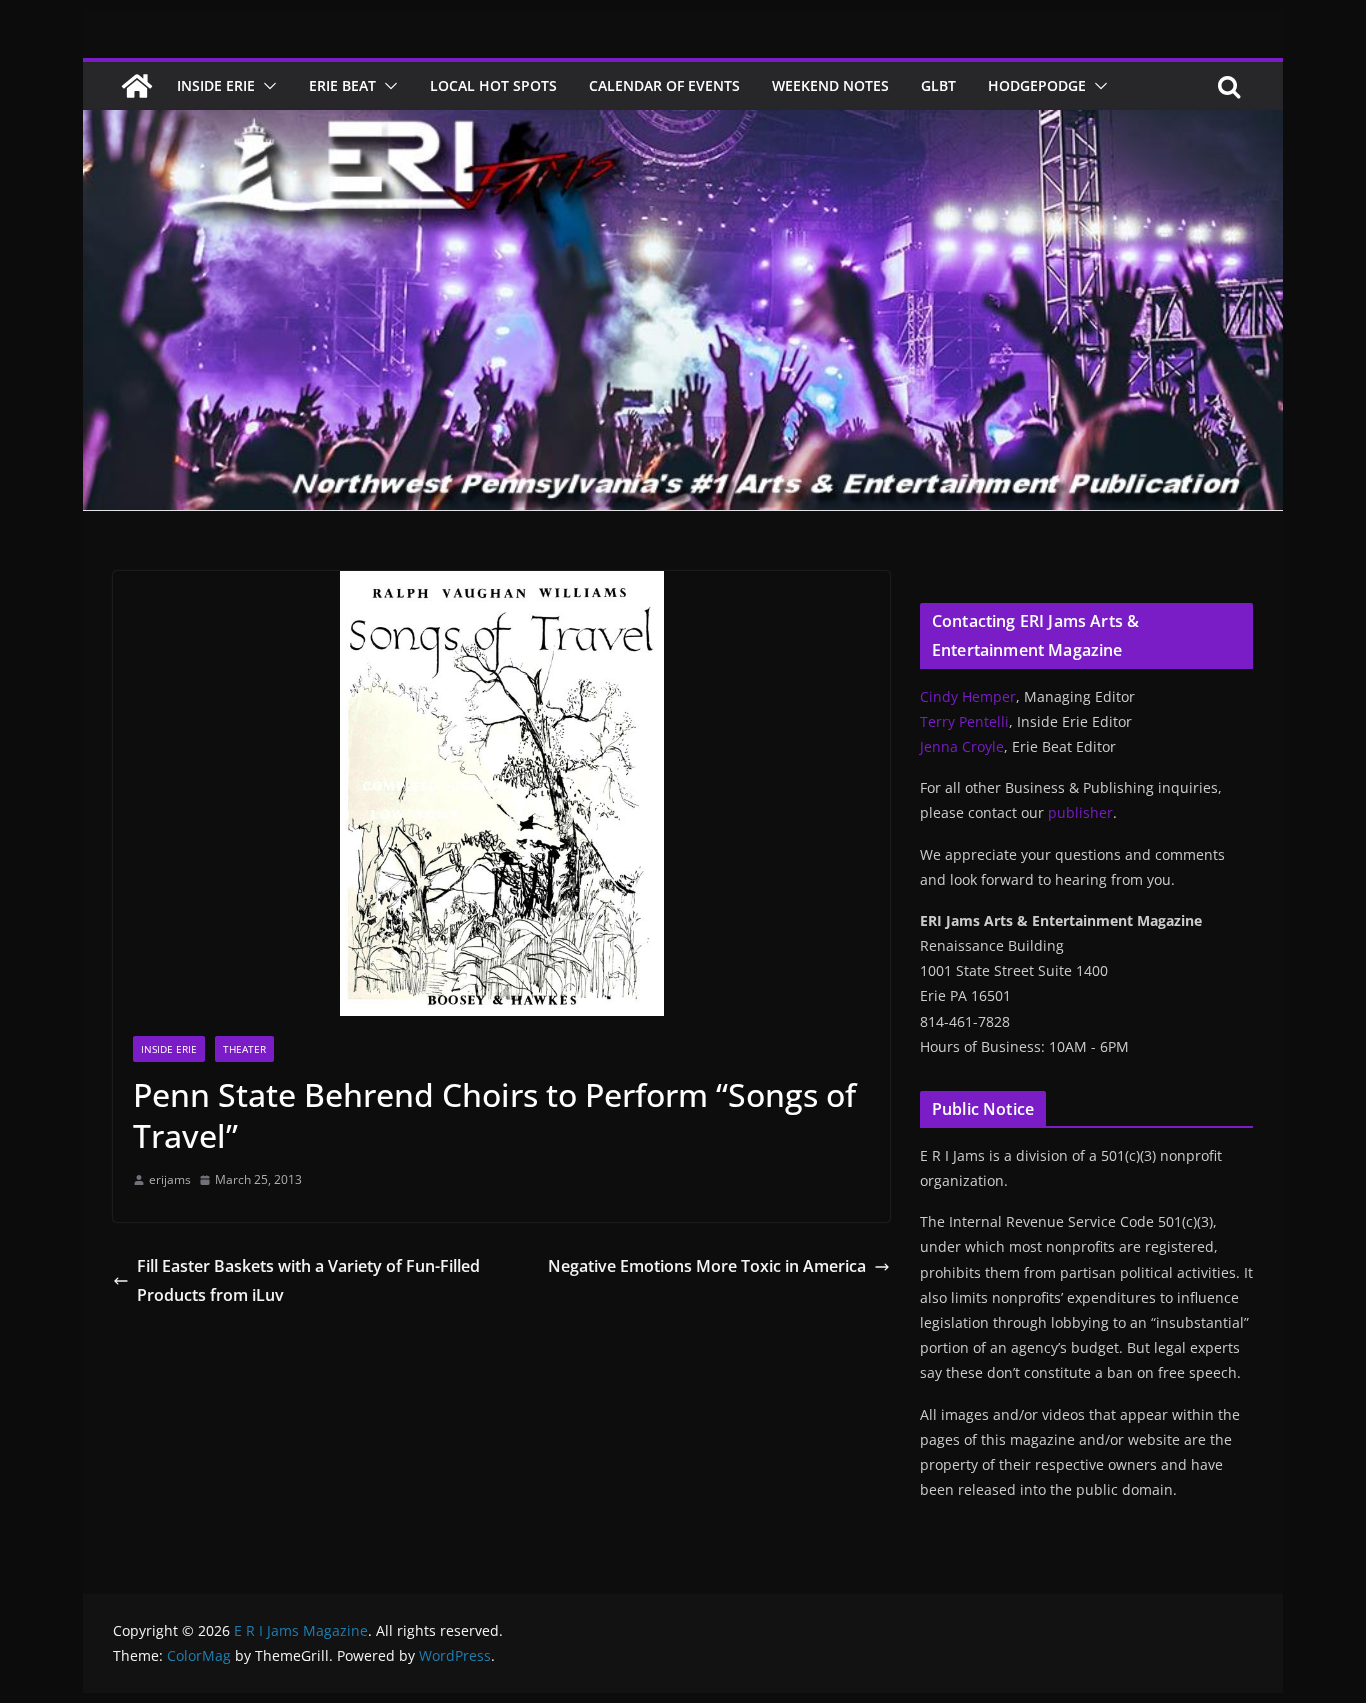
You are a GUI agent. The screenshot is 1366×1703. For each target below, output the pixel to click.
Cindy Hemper (968, 696)
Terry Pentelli (964, 721)
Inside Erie (216, 85)
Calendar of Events (664, 85)
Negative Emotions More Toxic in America (707, 1266)
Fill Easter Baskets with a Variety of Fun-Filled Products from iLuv (308, 1280)
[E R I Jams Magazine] (137, 86)
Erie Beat (342, 85)
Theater (244, 1049)
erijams (170, 1179)
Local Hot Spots (493, 85)
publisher (1080, 812)
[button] (266, 86)
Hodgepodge (1037, 85)
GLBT (938, 85)
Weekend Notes (830, 85)
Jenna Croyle (962, 746)
